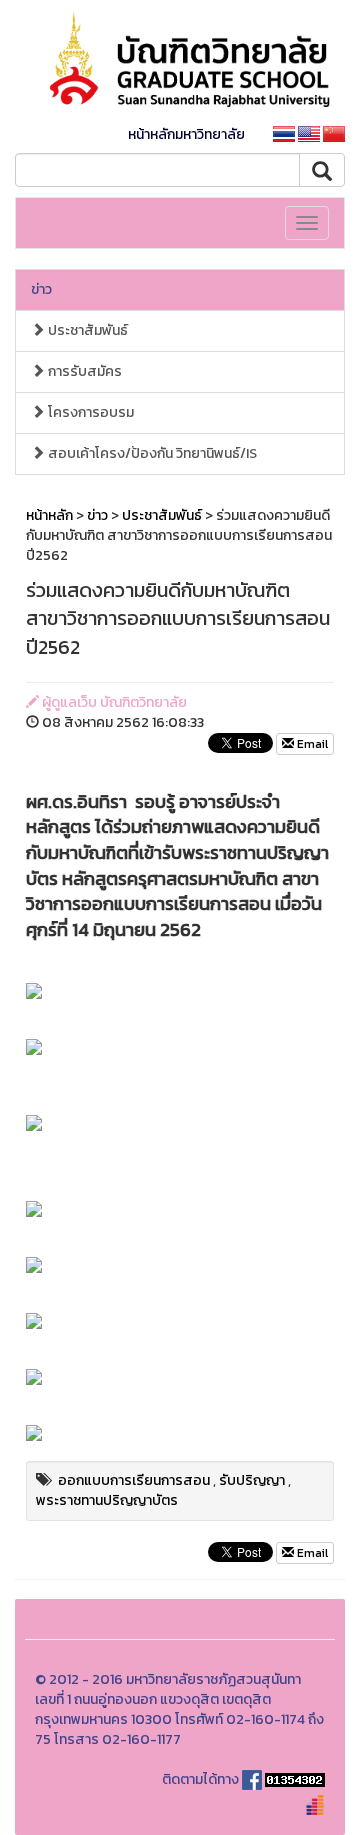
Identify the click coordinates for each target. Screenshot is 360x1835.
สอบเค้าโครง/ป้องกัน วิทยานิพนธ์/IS (151, 453)
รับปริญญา (252, 1480)
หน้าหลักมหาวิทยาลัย (186, 134)
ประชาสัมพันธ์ (86, 330)
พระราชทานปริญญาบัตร (107, 1500)
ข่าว (41, 289)
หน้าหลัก (49, 515)
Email (311, 744)
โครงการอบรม (89, 412)
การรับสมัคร (83, 371)
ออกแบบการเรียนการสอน (134, 1480)
